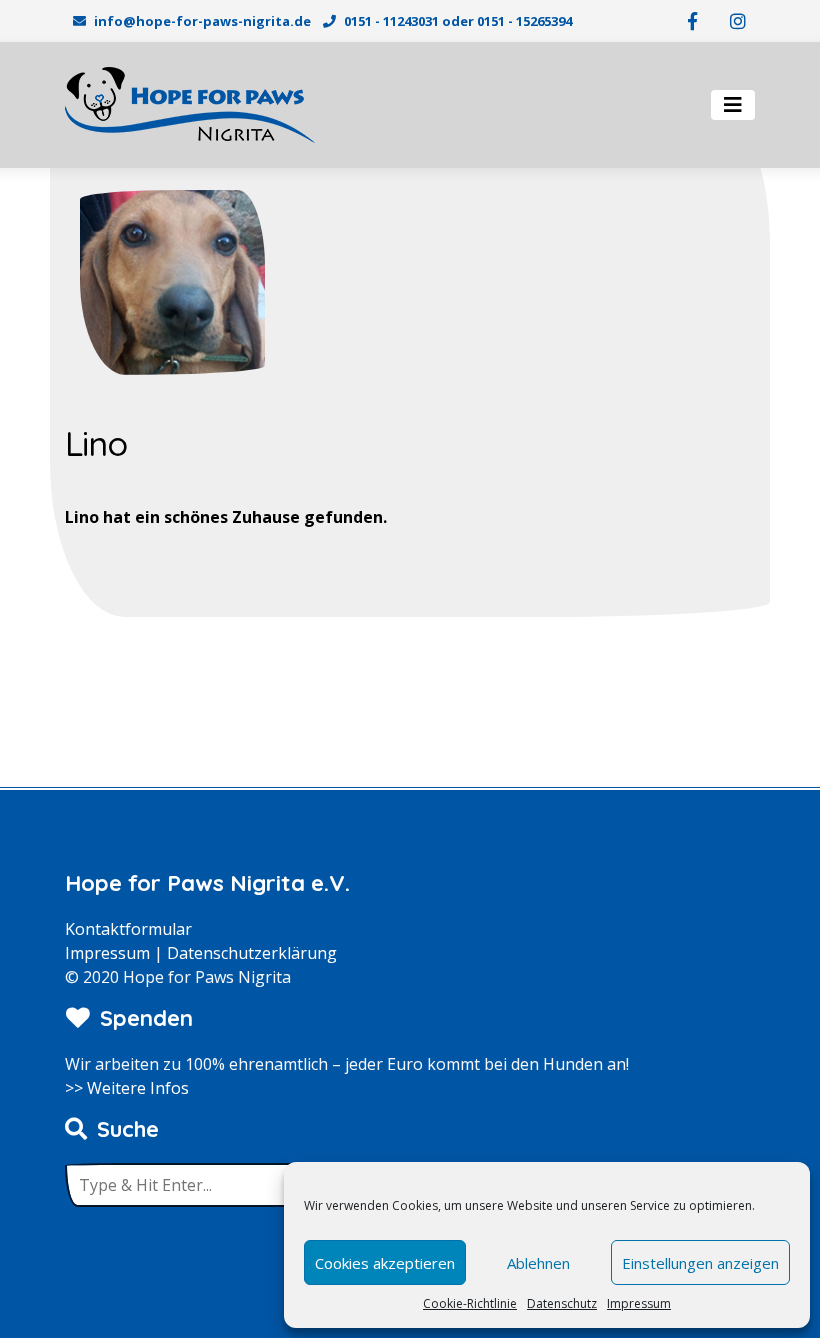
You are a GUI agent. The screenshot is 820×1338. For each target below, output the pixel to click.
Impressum (639, 1303)
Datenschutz (562, 1303)
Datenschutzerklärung (252, 953)
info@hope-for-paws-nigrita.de (202, 21)
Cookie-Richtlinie (470, 1303)
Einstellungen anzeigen (700, 1263)
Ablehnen (538, 1263)
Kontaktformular (128, 929)
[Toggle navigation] (733, 105)
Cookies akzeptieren (385, 1263)
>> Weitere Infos (127, 1088)
